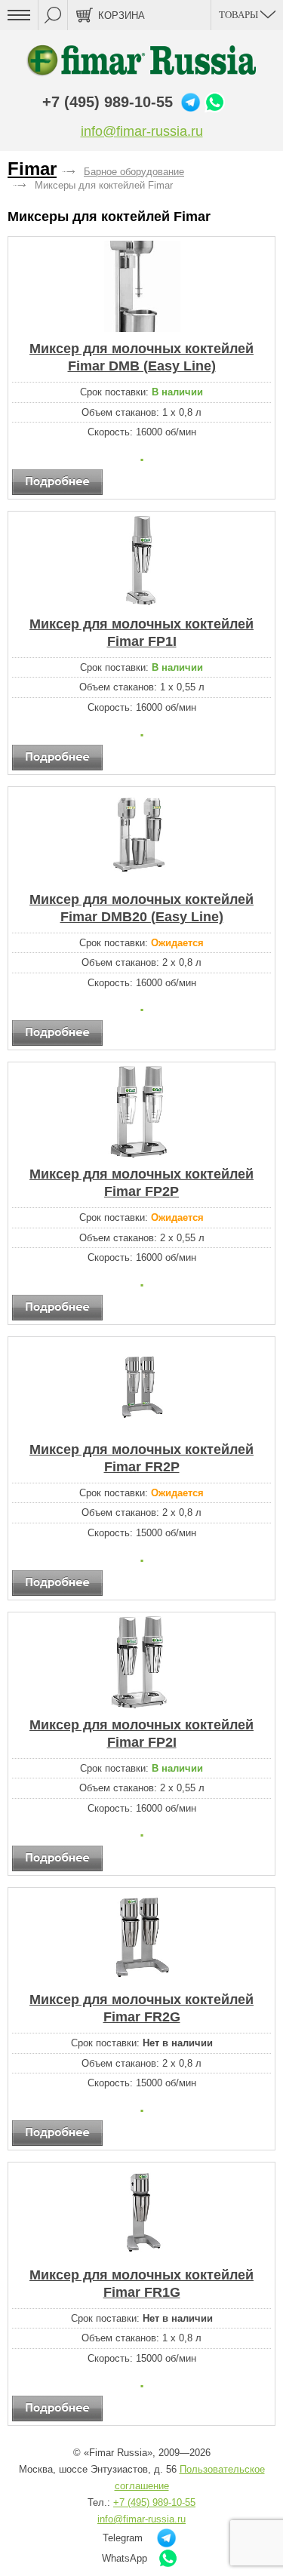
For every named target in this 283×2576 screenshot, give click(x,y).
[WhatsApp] (215, 102)
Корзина (122, 15)
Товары (240, 15)
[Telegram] (191, 102)
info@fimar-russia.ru (142, 131)
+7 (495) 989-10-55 (108, 102)
